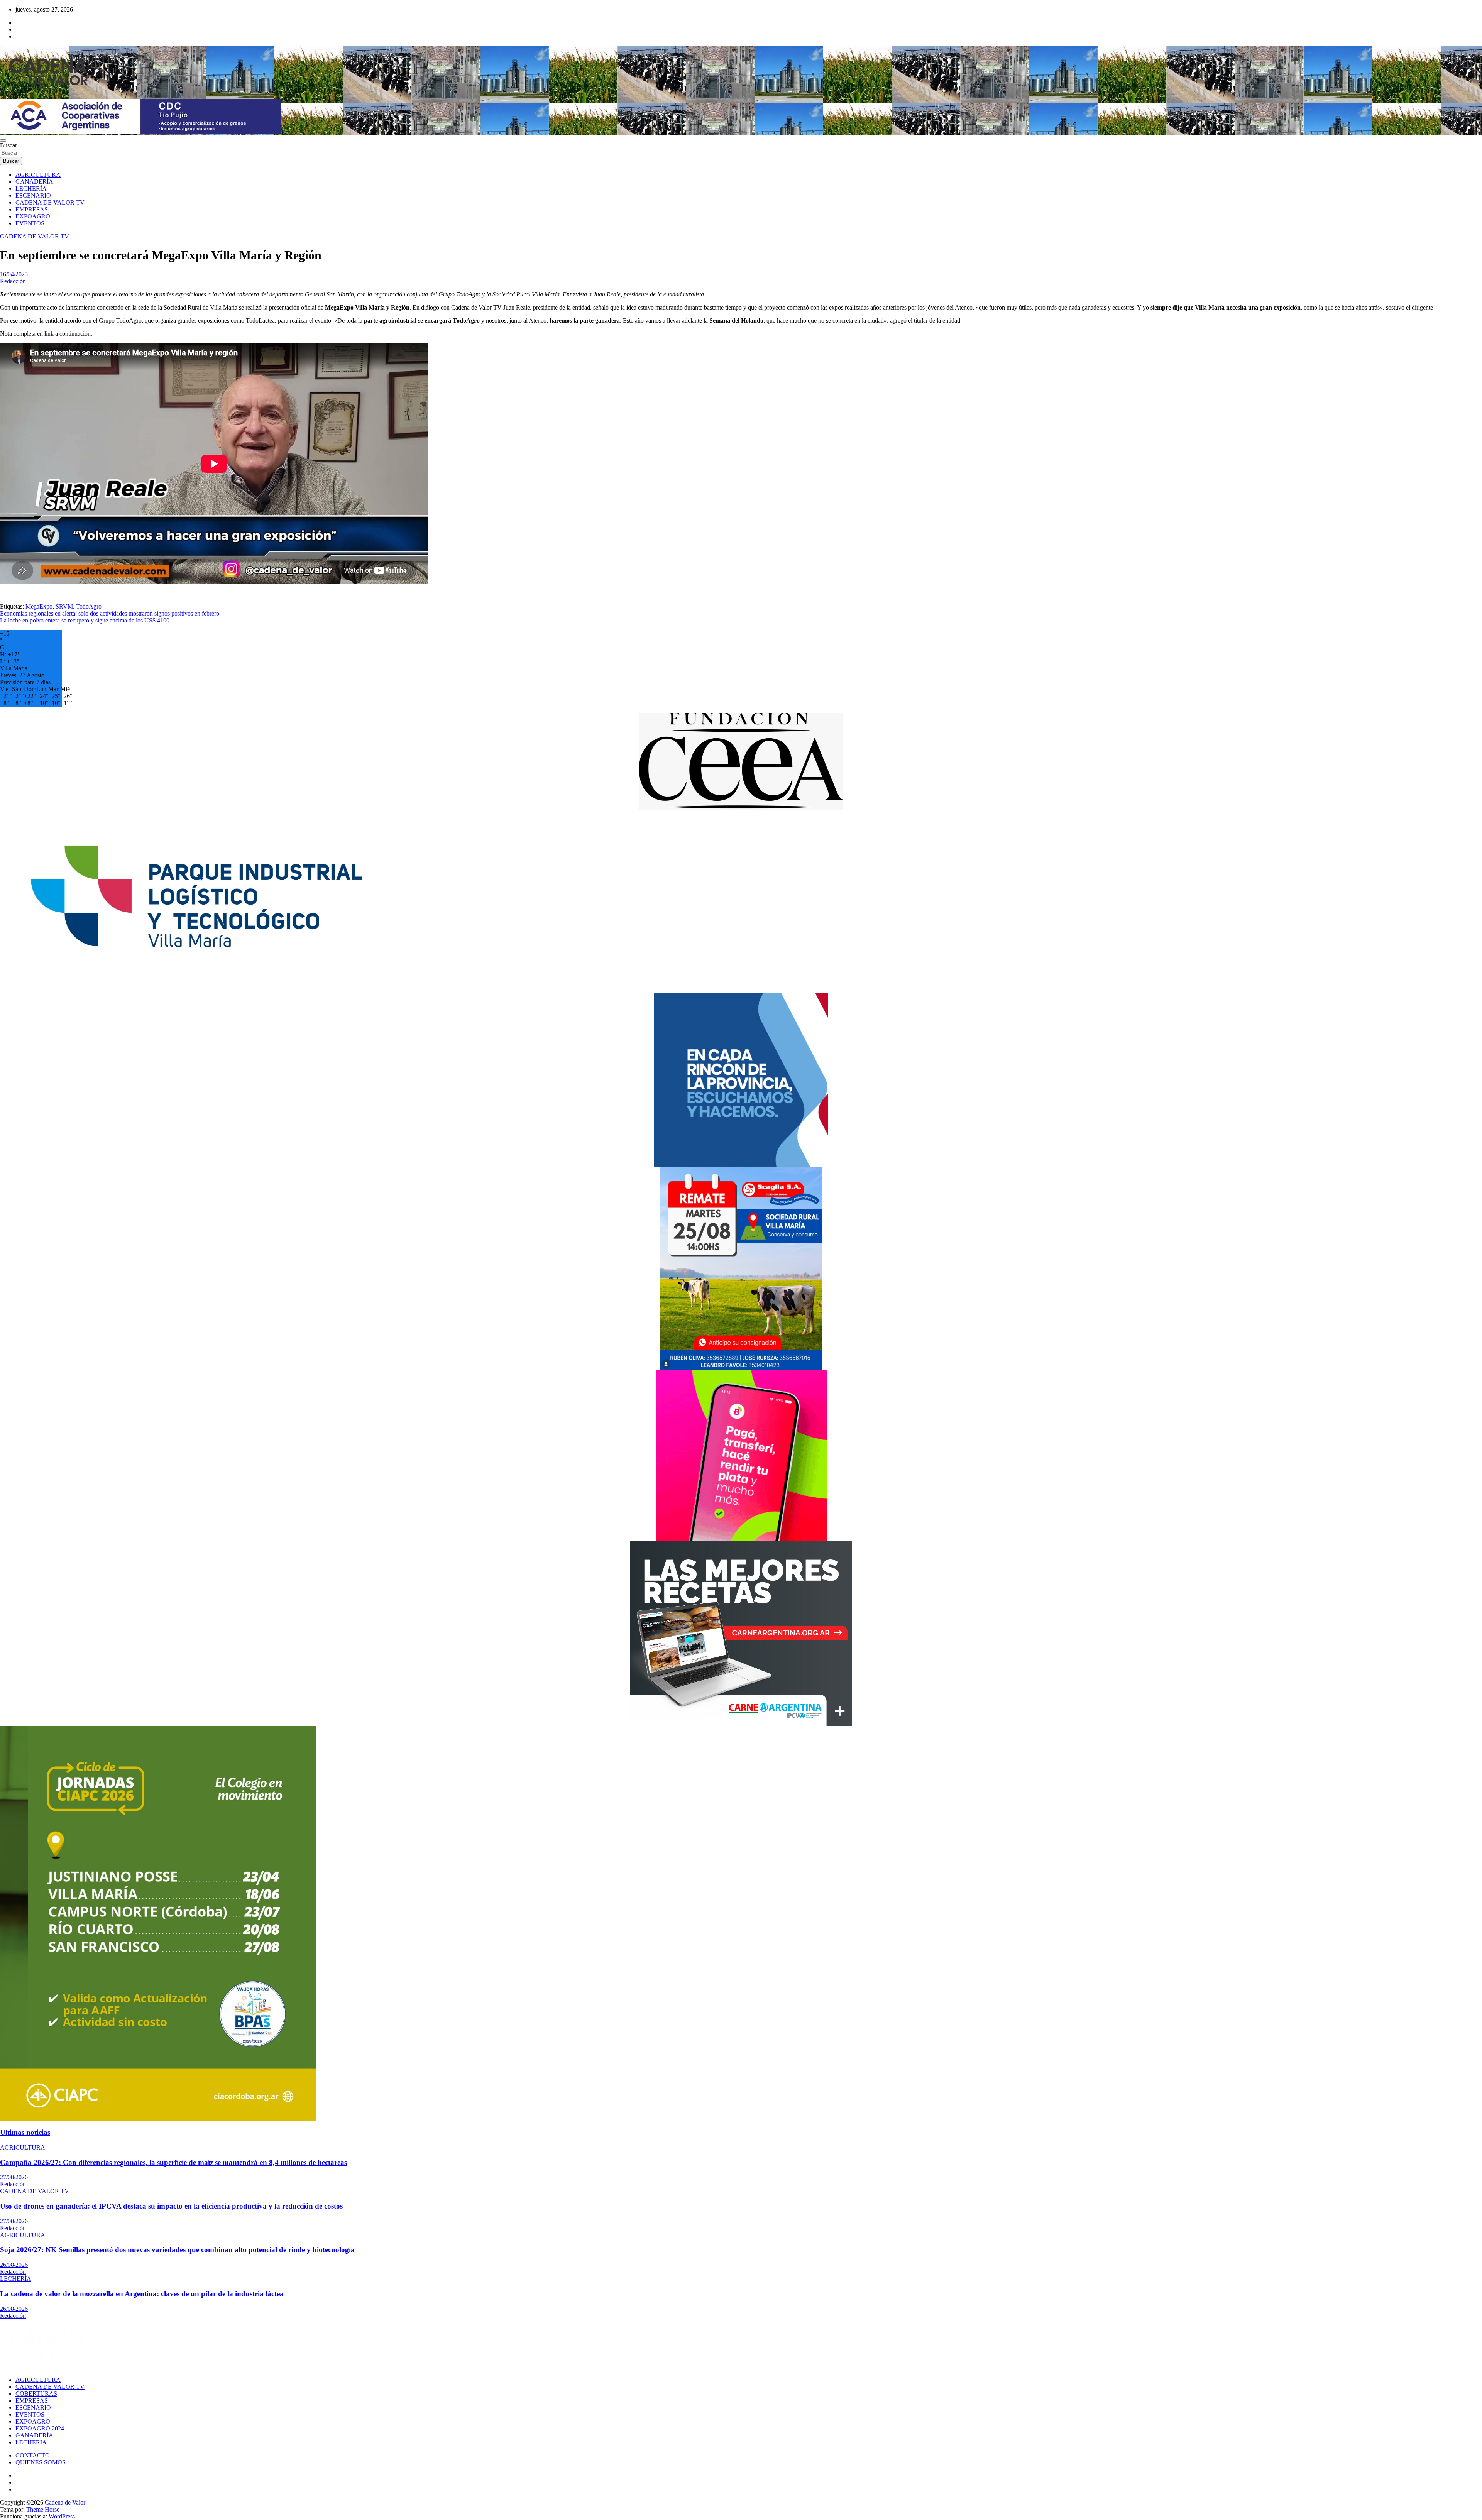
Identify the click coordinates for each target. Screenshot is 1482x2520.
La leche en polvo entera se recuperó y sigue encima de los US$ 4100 (85, 620)
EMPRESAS (32, 209)
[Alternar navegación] (3, 140)
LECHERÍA (31, 189)
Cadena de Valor (65, 2502)
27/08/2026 (14, 2177)
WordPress (62, 2516)
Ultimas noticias (25, 2132)
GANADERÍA (34, 182)
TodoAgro (89, 606)
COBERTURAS (36, 2394)
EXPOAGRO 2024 (40, 2428)
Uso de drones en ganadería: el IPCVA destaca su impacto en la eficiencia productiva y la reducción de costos (171, 2206)
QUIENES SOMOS (41, 2462)
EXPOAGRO (33, 216)
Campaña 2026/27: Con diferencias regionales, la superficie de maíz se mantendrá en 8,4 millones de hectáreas (173, 2162)
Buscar (8, 145)
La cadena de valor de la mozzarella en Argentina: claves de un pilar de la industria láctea (142, 2294)
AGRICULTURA (38, 175)
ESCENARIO (33, 195)
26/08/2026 (14, 2265)
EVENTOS (30, 223)
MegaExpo (39, 606)
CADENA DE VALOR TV (50, 202)
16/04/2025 (14, 274)
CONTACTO (33, 2455)
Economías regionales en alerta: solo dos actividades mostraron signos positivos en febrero (110, 613)
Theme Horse (43, 2509)
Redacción (13, 281)
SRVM (64, 606)
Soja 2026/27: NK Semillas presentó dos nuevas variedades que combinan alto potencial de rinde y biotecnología (177, 2250)
